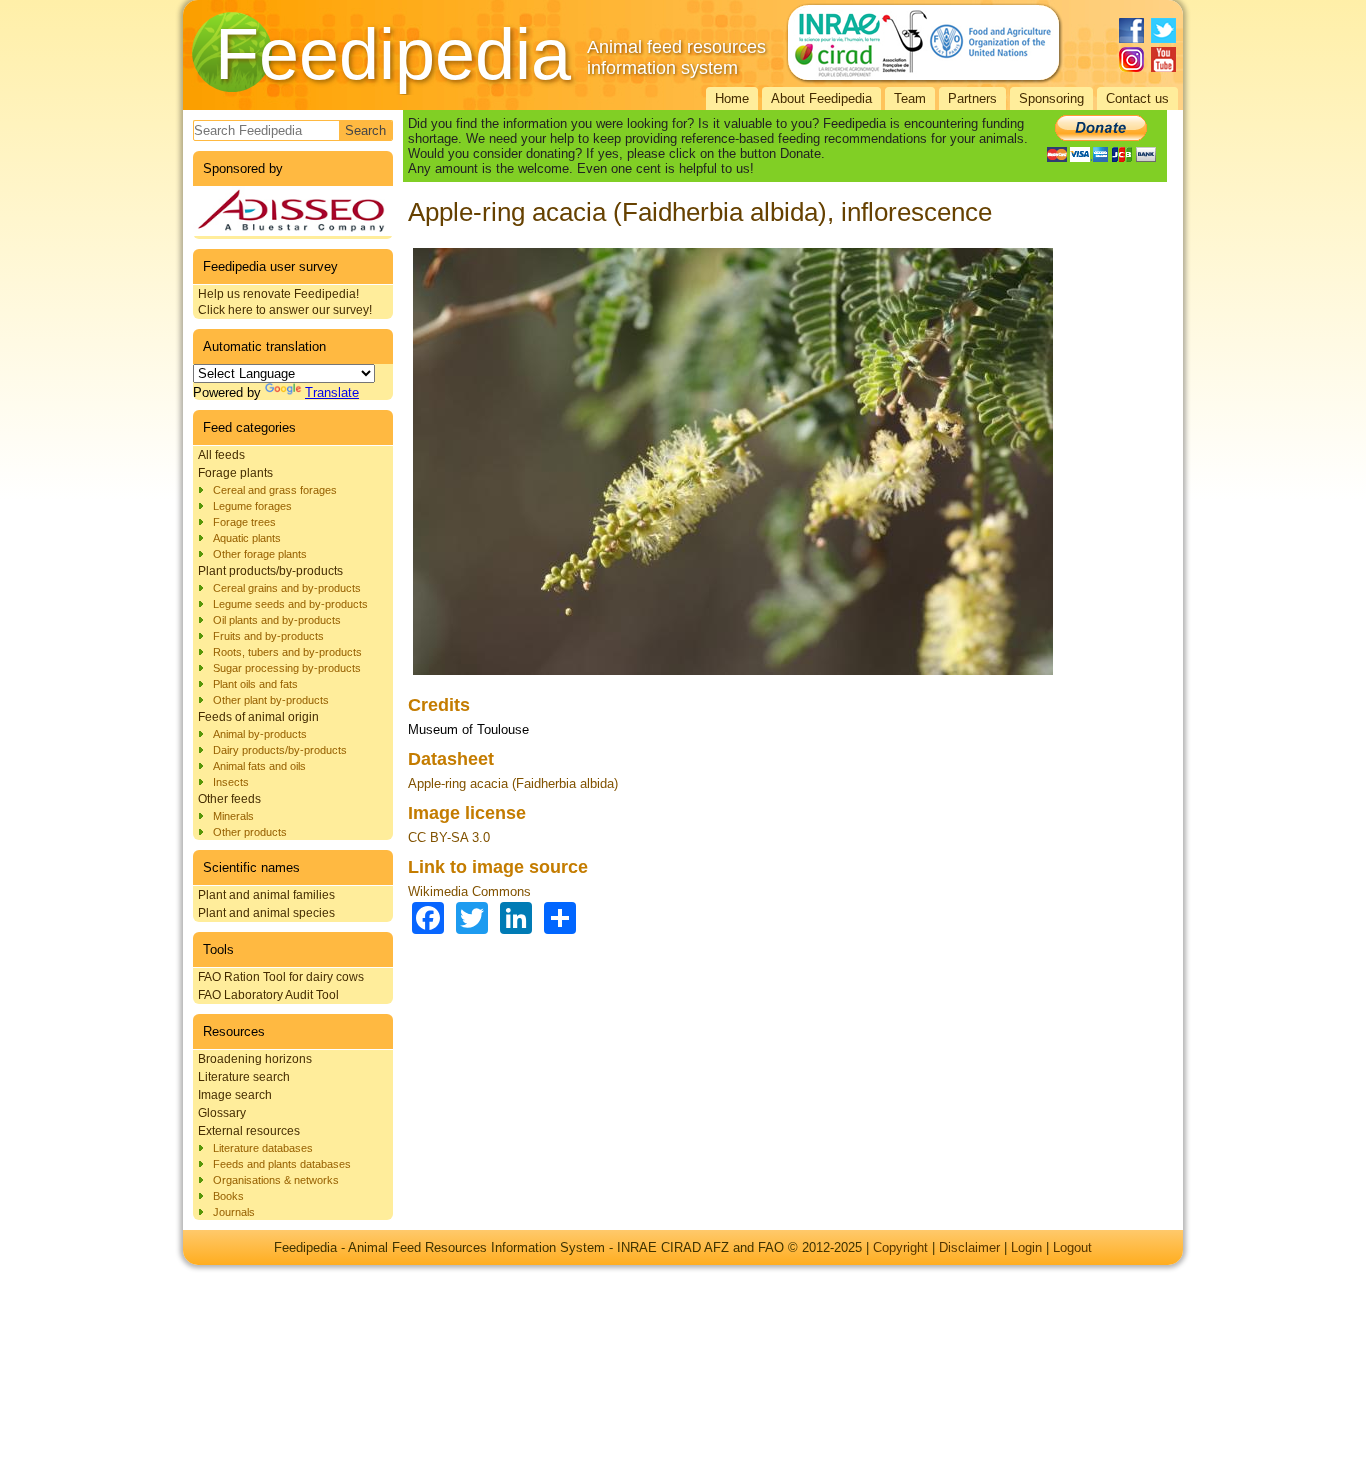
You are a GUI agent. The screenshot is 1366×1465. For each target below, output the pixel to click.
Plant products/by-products (270, 571)
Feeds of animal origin (258, 717)
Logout (1072, 1247)
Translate (332, 392)
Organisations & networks (276, 1180)
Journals (234, 1212)
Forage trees (244, 522)
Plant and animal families (266, 895)
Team (910, 98)
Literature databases (263, 1148)
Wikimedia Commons (469, 891)
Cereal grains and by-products (287, 588)
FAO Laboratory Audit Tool (268, 995)
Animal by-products (260, 734)
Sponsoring (1051, 98)
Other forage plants (260, 554)
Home (732, 98)
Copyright (900, 1247)
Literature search (244, 1077)
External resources (249, 1131)
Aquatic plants (247, 538)
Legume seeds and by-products (290, 604)
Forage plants (235, 473)
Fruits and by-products (268, 636)
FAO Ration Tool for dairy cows (281, 977)
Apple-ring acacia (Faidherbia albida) (513, 783)
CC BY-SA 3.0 (449, 837)
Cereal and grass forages (275, 490)
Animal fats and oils (259, 766)
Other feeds (229, 799)
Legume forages (252, 506)
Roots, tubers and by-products (287, 652)
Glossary (222, 1113)
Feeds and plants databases (282, 1164)
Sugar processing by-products (287, 668)
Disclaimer (969, 1247)
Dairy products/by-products (280, 750)
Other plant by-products (271, 700)
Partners (972, 98)
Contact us (1137, 98)
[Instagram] (1131, 59)
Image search (235, 1095)
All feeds (221, 455)
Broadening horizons (255, 1059)
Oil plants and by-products (277, 620)
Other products (250, 832)
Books (228, 1196)
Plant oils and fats (255, 684)
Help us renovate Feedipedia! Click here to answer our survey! (285, 302)
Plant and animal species (266, 913)
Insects (231, 782)
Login (1026, 1247)
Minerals (233, 816)
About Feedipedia (821, 98)
